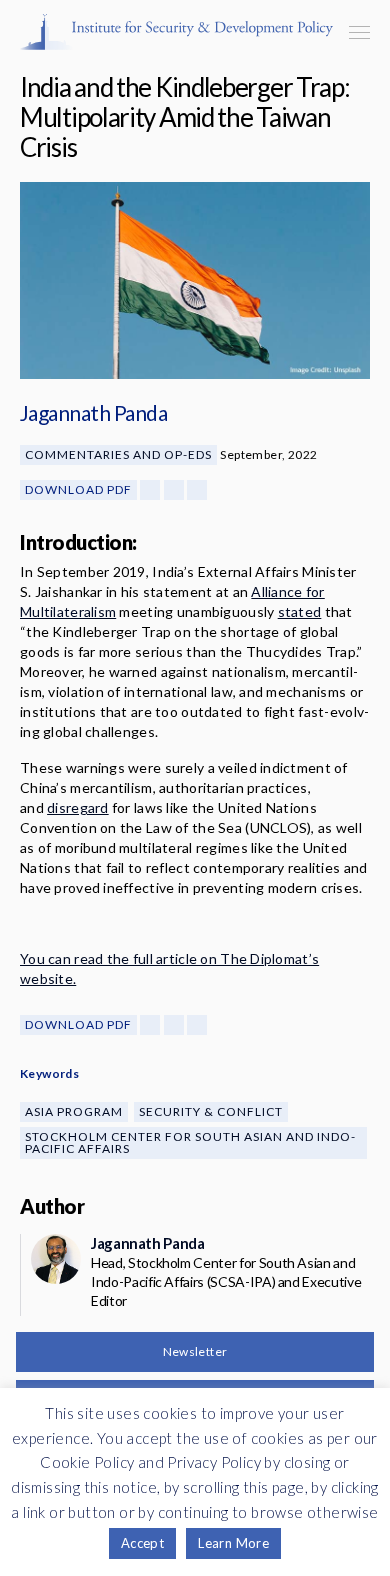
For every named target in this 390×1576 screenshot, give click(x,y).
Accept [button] (142, 1543)
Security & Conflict (211, 1111)
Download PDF (78, 489)
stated (300, 611)
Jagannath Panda (93, 412)
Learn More (233, 1543)
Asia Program (74, 1111)
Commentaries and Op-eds (118, 454)
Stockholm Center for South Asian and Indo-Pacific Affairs (190, 1142)
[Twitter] (174, 490)
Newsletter (195, 1351)
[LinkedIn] (197, 490)
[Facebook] (150, 490)
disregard (78, 807)
